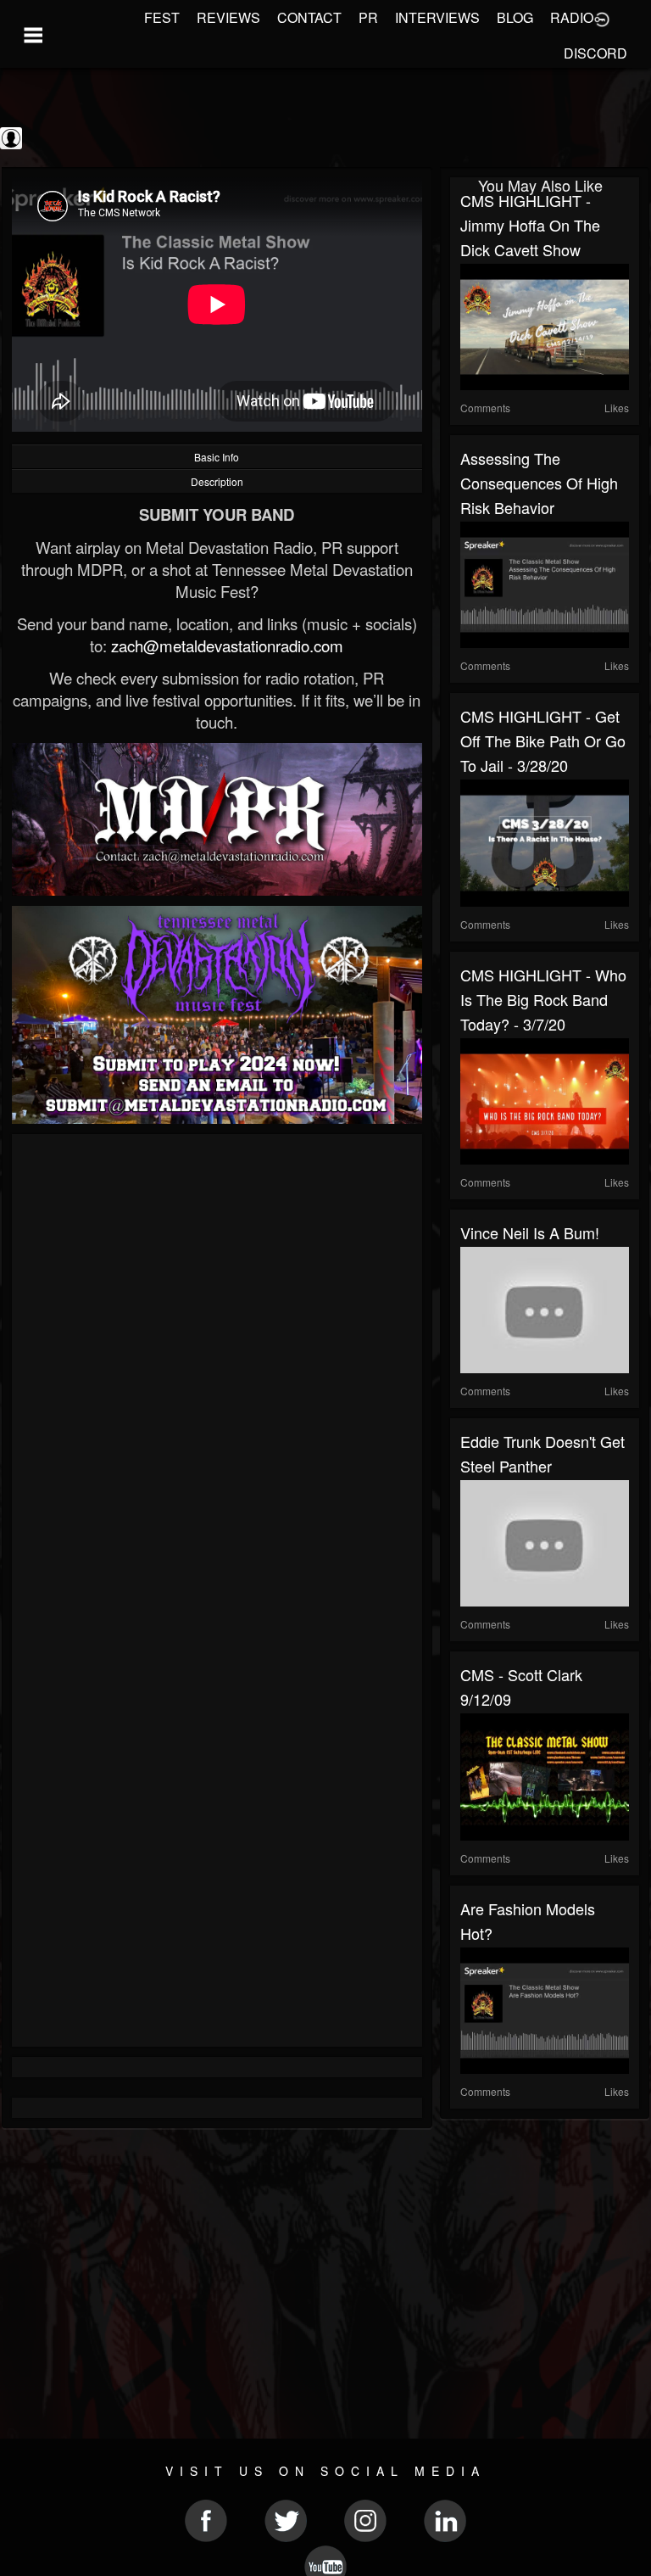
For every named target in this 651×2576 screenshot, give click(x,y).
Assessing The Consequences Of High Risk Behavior (539, 483)
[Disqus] (217, 1371)
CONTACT (309, 17)
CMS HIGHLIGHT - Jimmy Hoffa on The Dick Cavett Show (530, 225)
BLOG (515, 17)
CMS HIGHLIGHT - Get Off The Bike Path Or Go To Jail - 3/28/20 (543, 740)
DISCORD (595, 53)
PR (368, 17)
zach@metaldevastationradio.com (227, 645)
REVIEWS (228, 17)
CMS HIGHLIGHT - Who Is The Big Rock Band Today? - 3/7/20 (543, 999)
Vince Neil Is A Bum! (530, 1232)
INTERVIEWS (437, 17)
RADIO (572, 17)
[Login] (602, 18)
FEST (162, 17)
